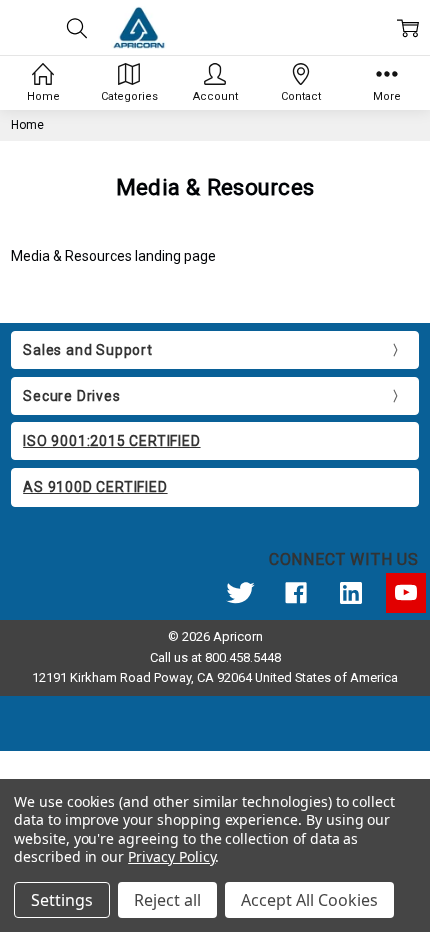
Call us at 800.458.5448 (215, 657)
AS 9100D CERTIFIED (95, 487)
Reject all (167, 900)
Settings (62, 900)
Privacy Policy (171, 856)
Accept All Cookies (309, 900)
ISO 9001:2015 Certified (111, 441)
